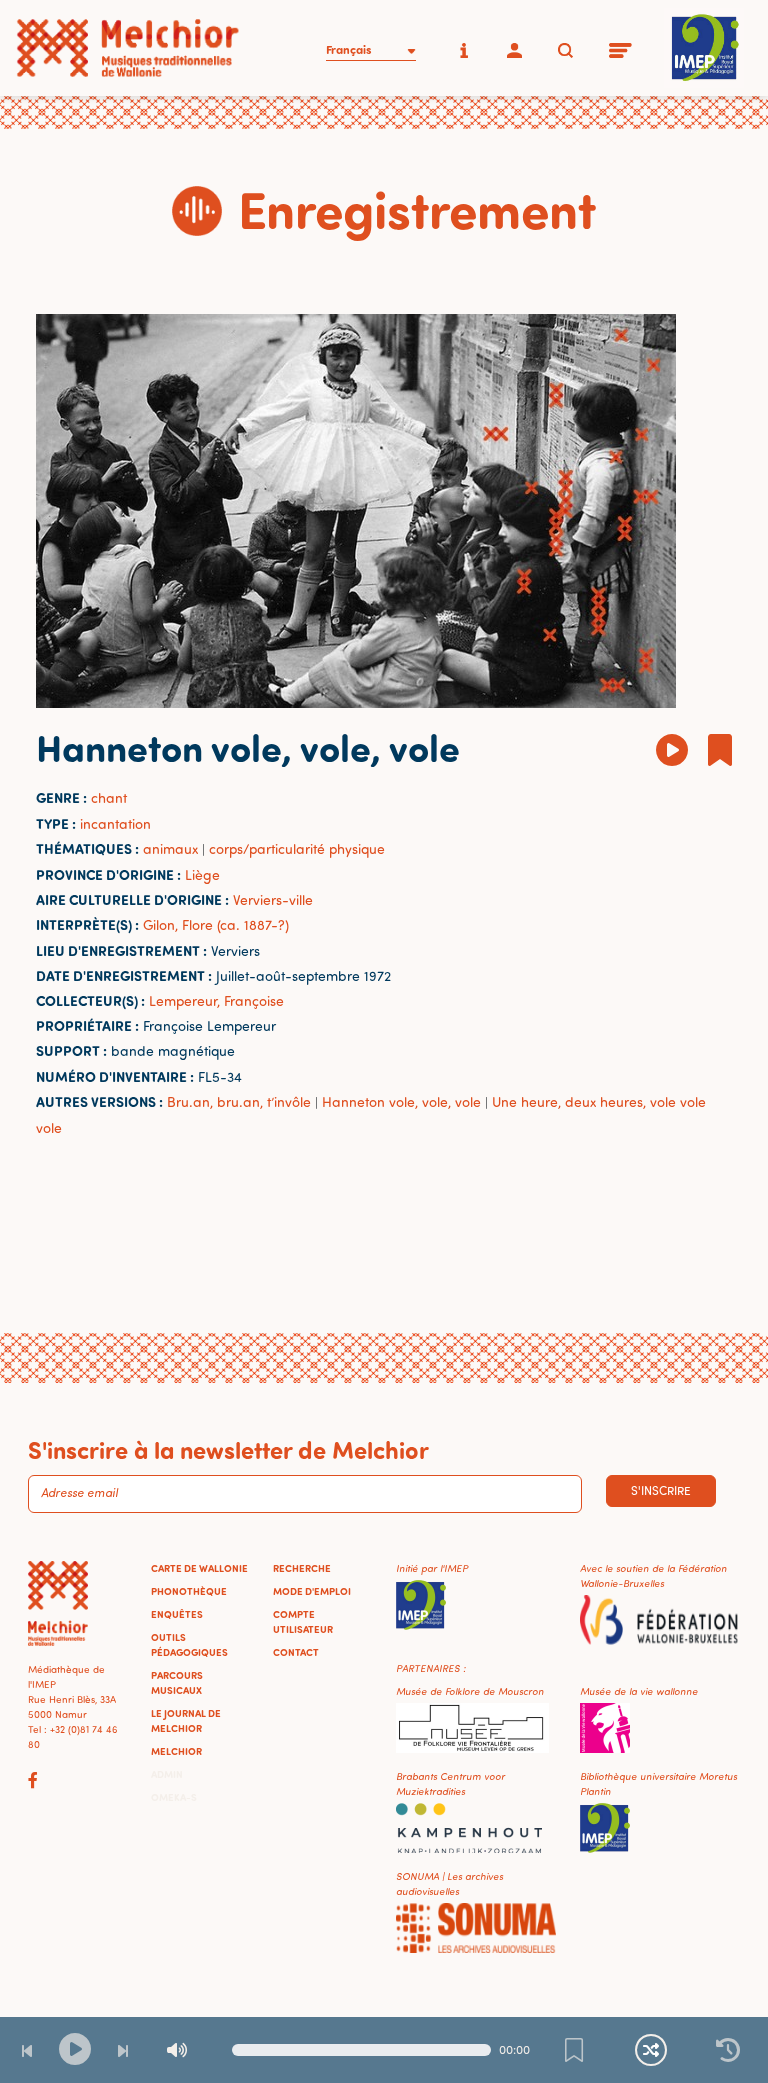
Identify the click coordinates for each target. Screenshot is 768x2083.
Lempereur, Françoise (216, 1000)
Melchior (176, 1751)
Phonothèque (189, 1591)
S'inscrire (661, 1490)
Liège (202, 874)
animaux (170, 848)
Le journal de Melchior (186, 1720)
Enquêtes (177, 1614)
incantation (115, 823)
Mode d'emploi (312, 1591)
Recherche (302, 1568)
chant (109, 797)
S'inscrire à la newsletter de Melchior (228, 1449)
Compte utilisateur (303, 1621)
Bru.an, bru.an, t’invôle (239, 1101)
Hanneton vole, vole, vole (401, 1101)
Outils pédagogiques (189, 1644)
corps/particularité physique (297, 848)
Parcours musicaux (177, 1682)
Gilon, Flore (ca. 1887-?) (216, 924)
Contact (296, 1652)
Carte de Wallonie (199, 1568)
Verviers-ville (273, 899)
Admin (167, 1774)
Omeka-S (174, 1797)
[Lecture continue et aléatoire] (651, 2050)
